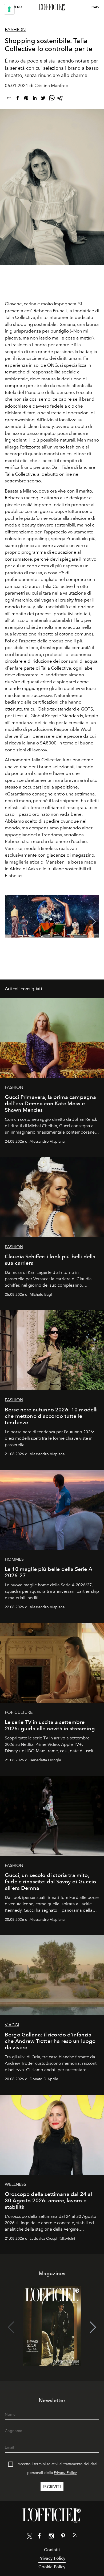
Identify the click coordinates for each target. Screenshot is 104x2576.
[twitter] (43, 99)
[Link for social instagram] (51, 2537)
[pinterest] (26, 99)
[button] (93, 922)
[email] (9, 99)
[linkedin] (35, 99)
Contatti (52, 2550)
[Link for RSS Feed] (75, 2536)
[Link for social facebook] (39, 2537)
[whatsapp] (52, 99)
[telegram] (60, 99)
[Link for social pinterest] (63, 2537)
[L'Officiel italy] (52, 7)
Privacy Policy (65, 2473)
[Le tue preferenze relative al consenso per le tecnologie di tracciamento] (9, 9)
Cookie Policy (52, 2567)
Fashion (15, 30)
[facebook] (18, 99)
